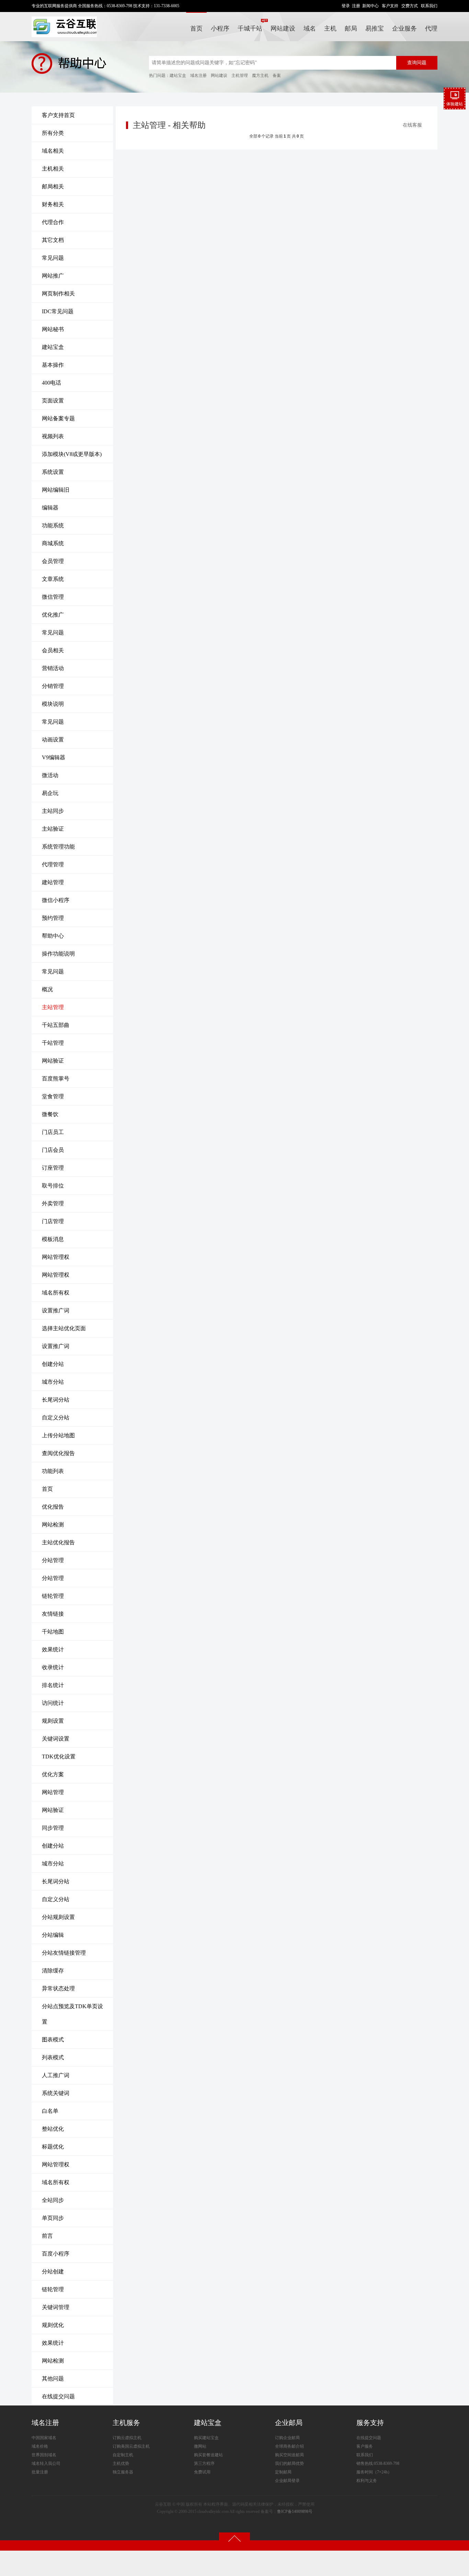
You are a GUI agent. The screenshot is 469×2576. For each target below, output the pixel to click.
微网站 (200, 2446)
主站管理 (53, 1007)
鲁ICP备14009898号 (295, 2511)
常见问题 (53, 258)
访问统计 (53, 1703)
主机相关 (53, 169)
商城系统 (53, 543)
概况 (47, 989)
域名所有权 (56, 1293)
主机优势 (121, 2463)
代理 (431, 28)
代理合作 (53, 222)
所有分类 (53, 133)
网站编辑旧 (56, 490)
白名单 (50, 2111)
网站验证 (53, 1061)
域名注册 (198, 75)
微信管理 (53, 597)
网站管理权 (56, 1257)
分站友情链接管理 (64, 1953)
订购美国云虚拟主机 (131, 2446)
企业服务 (404, 28)
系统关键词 (56, 2093)
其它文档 (53, 240)
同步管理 (53, 1828)
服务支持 (370, 2423)
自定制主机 (123, 2455)
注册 (356, 6)
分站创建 (53, 2271)
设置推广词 (56, 1310)
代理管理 (53, 864)
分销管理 (53, 686)
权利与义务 (367, 2481)
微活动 (50, 775)
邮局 (351, 28)
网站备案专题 (58, 418)
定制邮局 (283, 2472)
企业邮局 (289, 2423)
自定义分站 (56, 1418)
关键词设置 (56, 1739)
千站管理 (53, 1043)
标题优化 (53, 2147)
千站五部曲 (56, 1025)
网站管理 (53, 1792)
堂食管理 (53, 1096)
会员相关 (53, 650)
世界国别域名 (44, 2455)
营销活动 (53, 668)
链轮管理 (53, 1596)
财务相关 (53, 204)
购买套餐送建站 (208, 2455)
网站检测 (53, 1525)
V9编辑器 (54, 757)
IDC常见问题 (58, 311)
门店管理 (53, 1221)
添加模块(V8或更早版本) (72, 454)
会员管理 (53, 561)
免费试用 (202, 2472)
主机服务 (126, 2423)
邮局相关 (53, 186)
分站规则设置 (58, 1917)
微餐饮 (50, 1114)
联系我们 (429, 6)
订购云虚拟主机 (127, 2438)
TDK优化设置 (59, 1757)
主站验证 (53, 829)
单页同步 (53, 2218)
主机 (330, 28)
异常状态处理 (58, 1988)
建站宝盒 (178, 75)
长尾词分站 (56, 1400)
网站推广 (53, 276)
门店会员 (53, 1150)
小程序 (220, 28)
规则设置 (53, 1721)
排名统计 (53, 1685)
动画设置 (53, 740)
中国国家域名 (44, 2438)
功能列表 (53, 1471)
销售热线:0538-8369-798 (378, 2463)
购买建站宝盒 (206, 2438)
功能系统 (53, 525)
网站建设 (283, 28)
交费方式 (410, 6)
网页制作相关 (58, 294)
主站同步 (53, 811)
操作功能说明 (58, 954)
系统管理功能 (58, 847)
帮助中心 (53, 936)
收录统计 (53, 1667)
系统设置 (53, 472)
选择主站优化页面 (64, 1328)
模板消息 (53, 1239)
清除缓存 (53, 1971)
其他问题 (53, 2379)
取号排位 (53, 1186)
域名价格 (40, 2446)
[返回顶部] (235, 2538)
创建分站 (53, 1364)
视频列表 (53, 436)
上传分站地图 (58, 1435)
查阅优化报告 (58, 1453)
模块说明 (53, 704)
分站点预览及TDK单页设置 (72, 2014)
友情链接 (53, 1614)
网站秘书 (53, 329)
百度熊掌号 (56, 1079)
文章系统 (53, 579)
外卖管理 (53, 1203)
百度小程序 (56, 2254)
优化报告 (53, 1507)
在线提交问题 (58, 2396)
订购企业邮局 (287, 2438)
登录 (346, 6)
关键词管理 (56, 2307)
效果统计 (53, 1649)
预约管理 (53, 918)
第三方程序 (204, 2463)
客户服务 (365, 2446)
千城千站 (250, 28)
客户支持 (390, 6)
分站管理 (53, 1560)
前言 (47, 2236)
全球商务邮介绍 (289, 2446)
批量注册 (40, 2472)
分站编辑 (53, 1935)
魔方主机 (260, 75)
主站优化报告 (58, 1542)
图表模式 (53, 2040)
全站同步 (53, 2200)
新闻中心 (370, 6)
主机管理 (240, 75)
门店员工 (53, 1132)
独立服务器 (123, 2472)
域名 (310, 28)
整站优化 (53, 2129)
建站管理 (53, 882)
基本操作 (53, 365)
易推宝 (375, 28)
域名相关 (53, 151)
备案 (277, 75)
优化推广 (53, 615)
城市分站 (53, 1382)
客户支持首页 (58, 115)
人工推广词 (56, 2075)
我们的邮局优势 (289, 2463)
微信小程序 (56, 900)
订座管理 (53, 1168)
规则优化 (53, 2325)
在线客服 (412, 125)
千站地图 (53, 1632)
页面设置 (53, 401)
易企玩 (50, 793)
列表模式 (53, 2057)
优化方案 (53, 1774)
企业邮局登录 (287, 2481)
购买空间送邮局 (289, 2455)
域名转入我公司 (46, 2463)
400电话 (52, 383)
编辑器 (50, 508)
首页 (196, 28)
